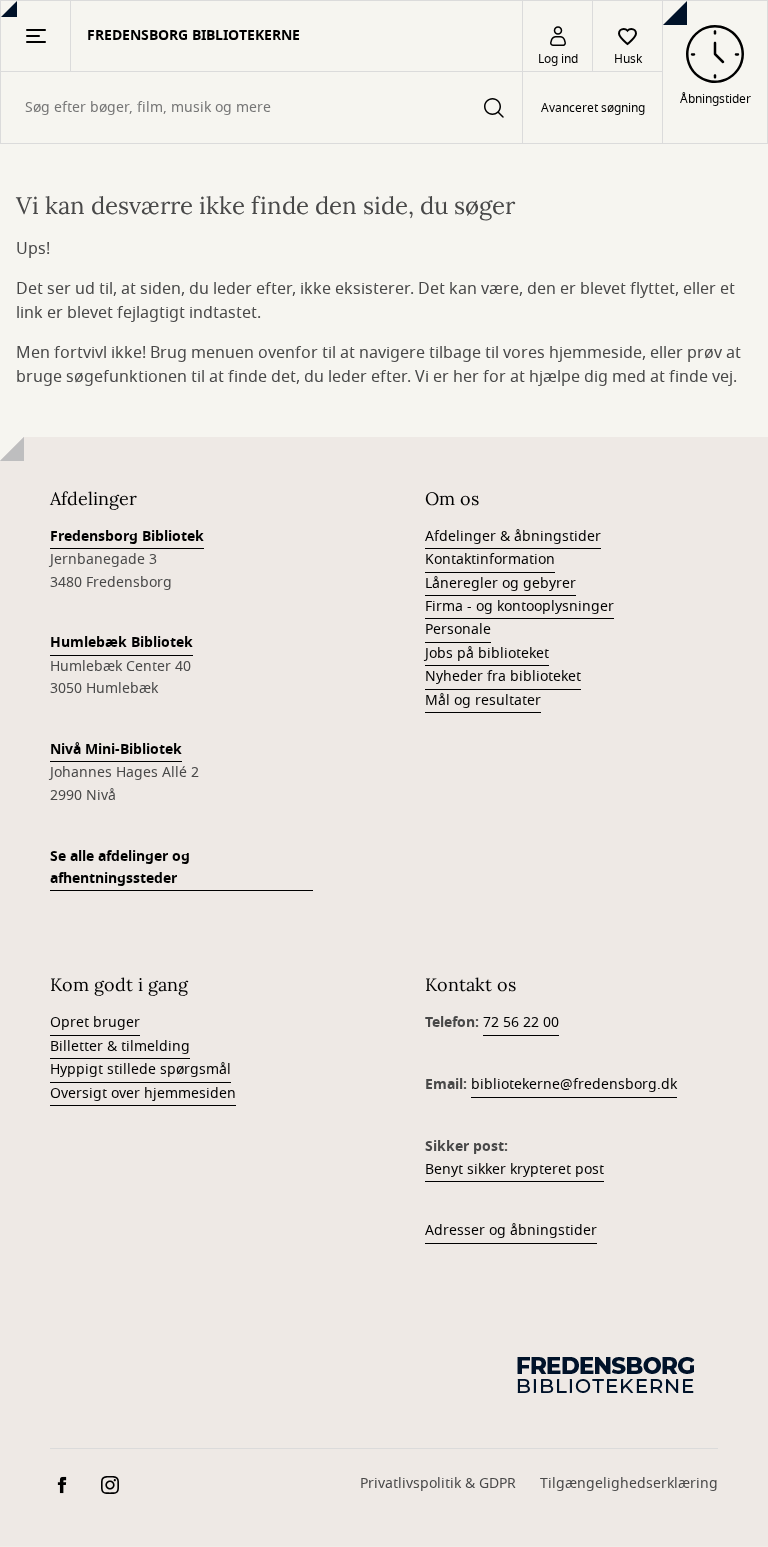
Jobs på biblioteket (487, 653)
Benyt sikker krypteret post (514, 1169)
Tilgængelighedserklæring (629, 1483)
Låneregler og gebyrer (500, 583)
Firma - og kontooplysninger (519, 606)
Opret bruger (95, 1022)
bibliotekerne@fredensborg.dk (574, 1084)
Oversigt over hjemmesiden (143, 1093)
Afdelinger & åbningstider (513, 536)
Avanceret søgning (593, 108)
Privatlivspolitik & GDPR (438, 1483)
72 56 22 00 (521, 1022)
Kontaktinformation (490, 559)
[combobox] (261, 107)
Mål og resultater (483, 700)
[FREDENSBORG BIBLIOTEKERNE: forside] (608, 1374)
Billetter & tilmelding (120, 1046)
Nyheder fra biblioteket (503, 676)
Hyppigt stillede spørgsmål (140, 1069)
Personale (458, 629)
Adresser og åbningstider (511, 1230)
